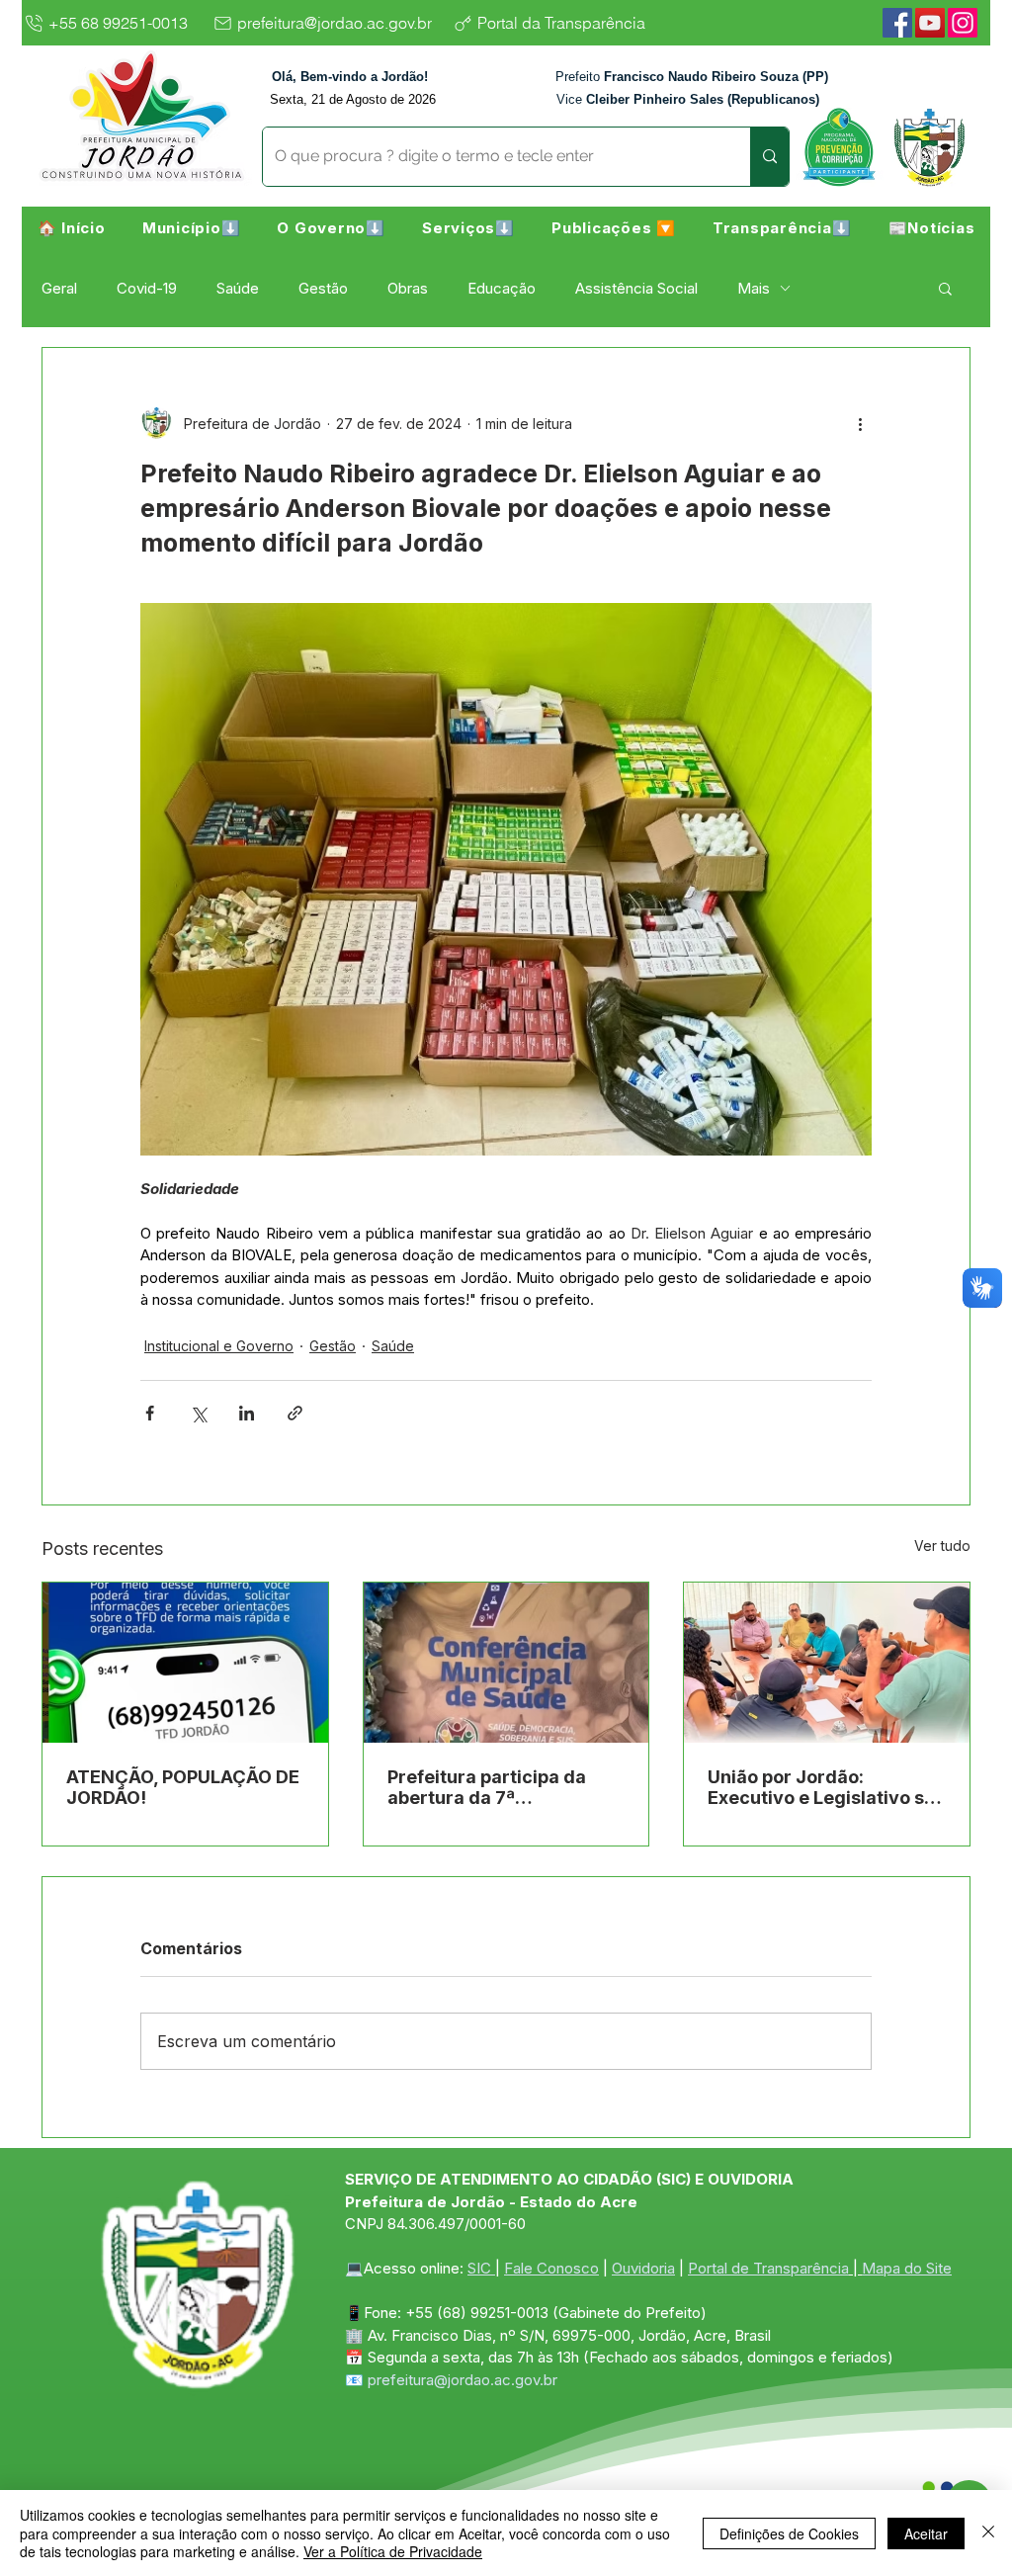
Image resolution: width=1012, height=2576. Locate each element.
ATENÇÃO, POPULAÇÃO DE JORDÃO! (183, 1787)
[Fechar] (988, 2533)
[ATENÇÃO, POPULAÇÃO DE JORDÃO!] (185, 1663)
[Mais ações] (860, 423)
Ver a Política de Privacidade (393, 2551)
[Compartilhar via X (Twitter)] (198, 1413)
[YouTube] (930, 23)
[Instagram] (963, 23)
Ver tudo (942, 1546)
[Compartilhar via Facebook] (150, 1413)
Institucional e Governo (219, 1346)
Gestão (323, 288)
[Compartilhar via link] (295, 1413)
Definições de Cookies (789, 2533)
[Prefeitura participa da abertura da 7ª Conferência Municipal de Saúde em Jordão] (506, 1663)
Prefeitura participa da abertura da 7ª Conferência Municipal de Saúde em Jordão (500, 1787)
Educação (502, 288)
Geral (59, 288)
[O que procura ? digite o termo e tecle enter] (769, 157)
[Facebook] (897, 23)
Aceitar (926, 2533)
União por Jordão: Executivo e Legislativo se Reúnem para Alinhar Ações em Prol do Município (821, 1787)
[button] (191, 227)
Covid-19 (147, 288)
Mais (754, 288)
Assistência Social (636, 288)
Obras (408, 288)
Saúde (238, 288)
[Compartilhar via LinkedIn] (247, 1413)
